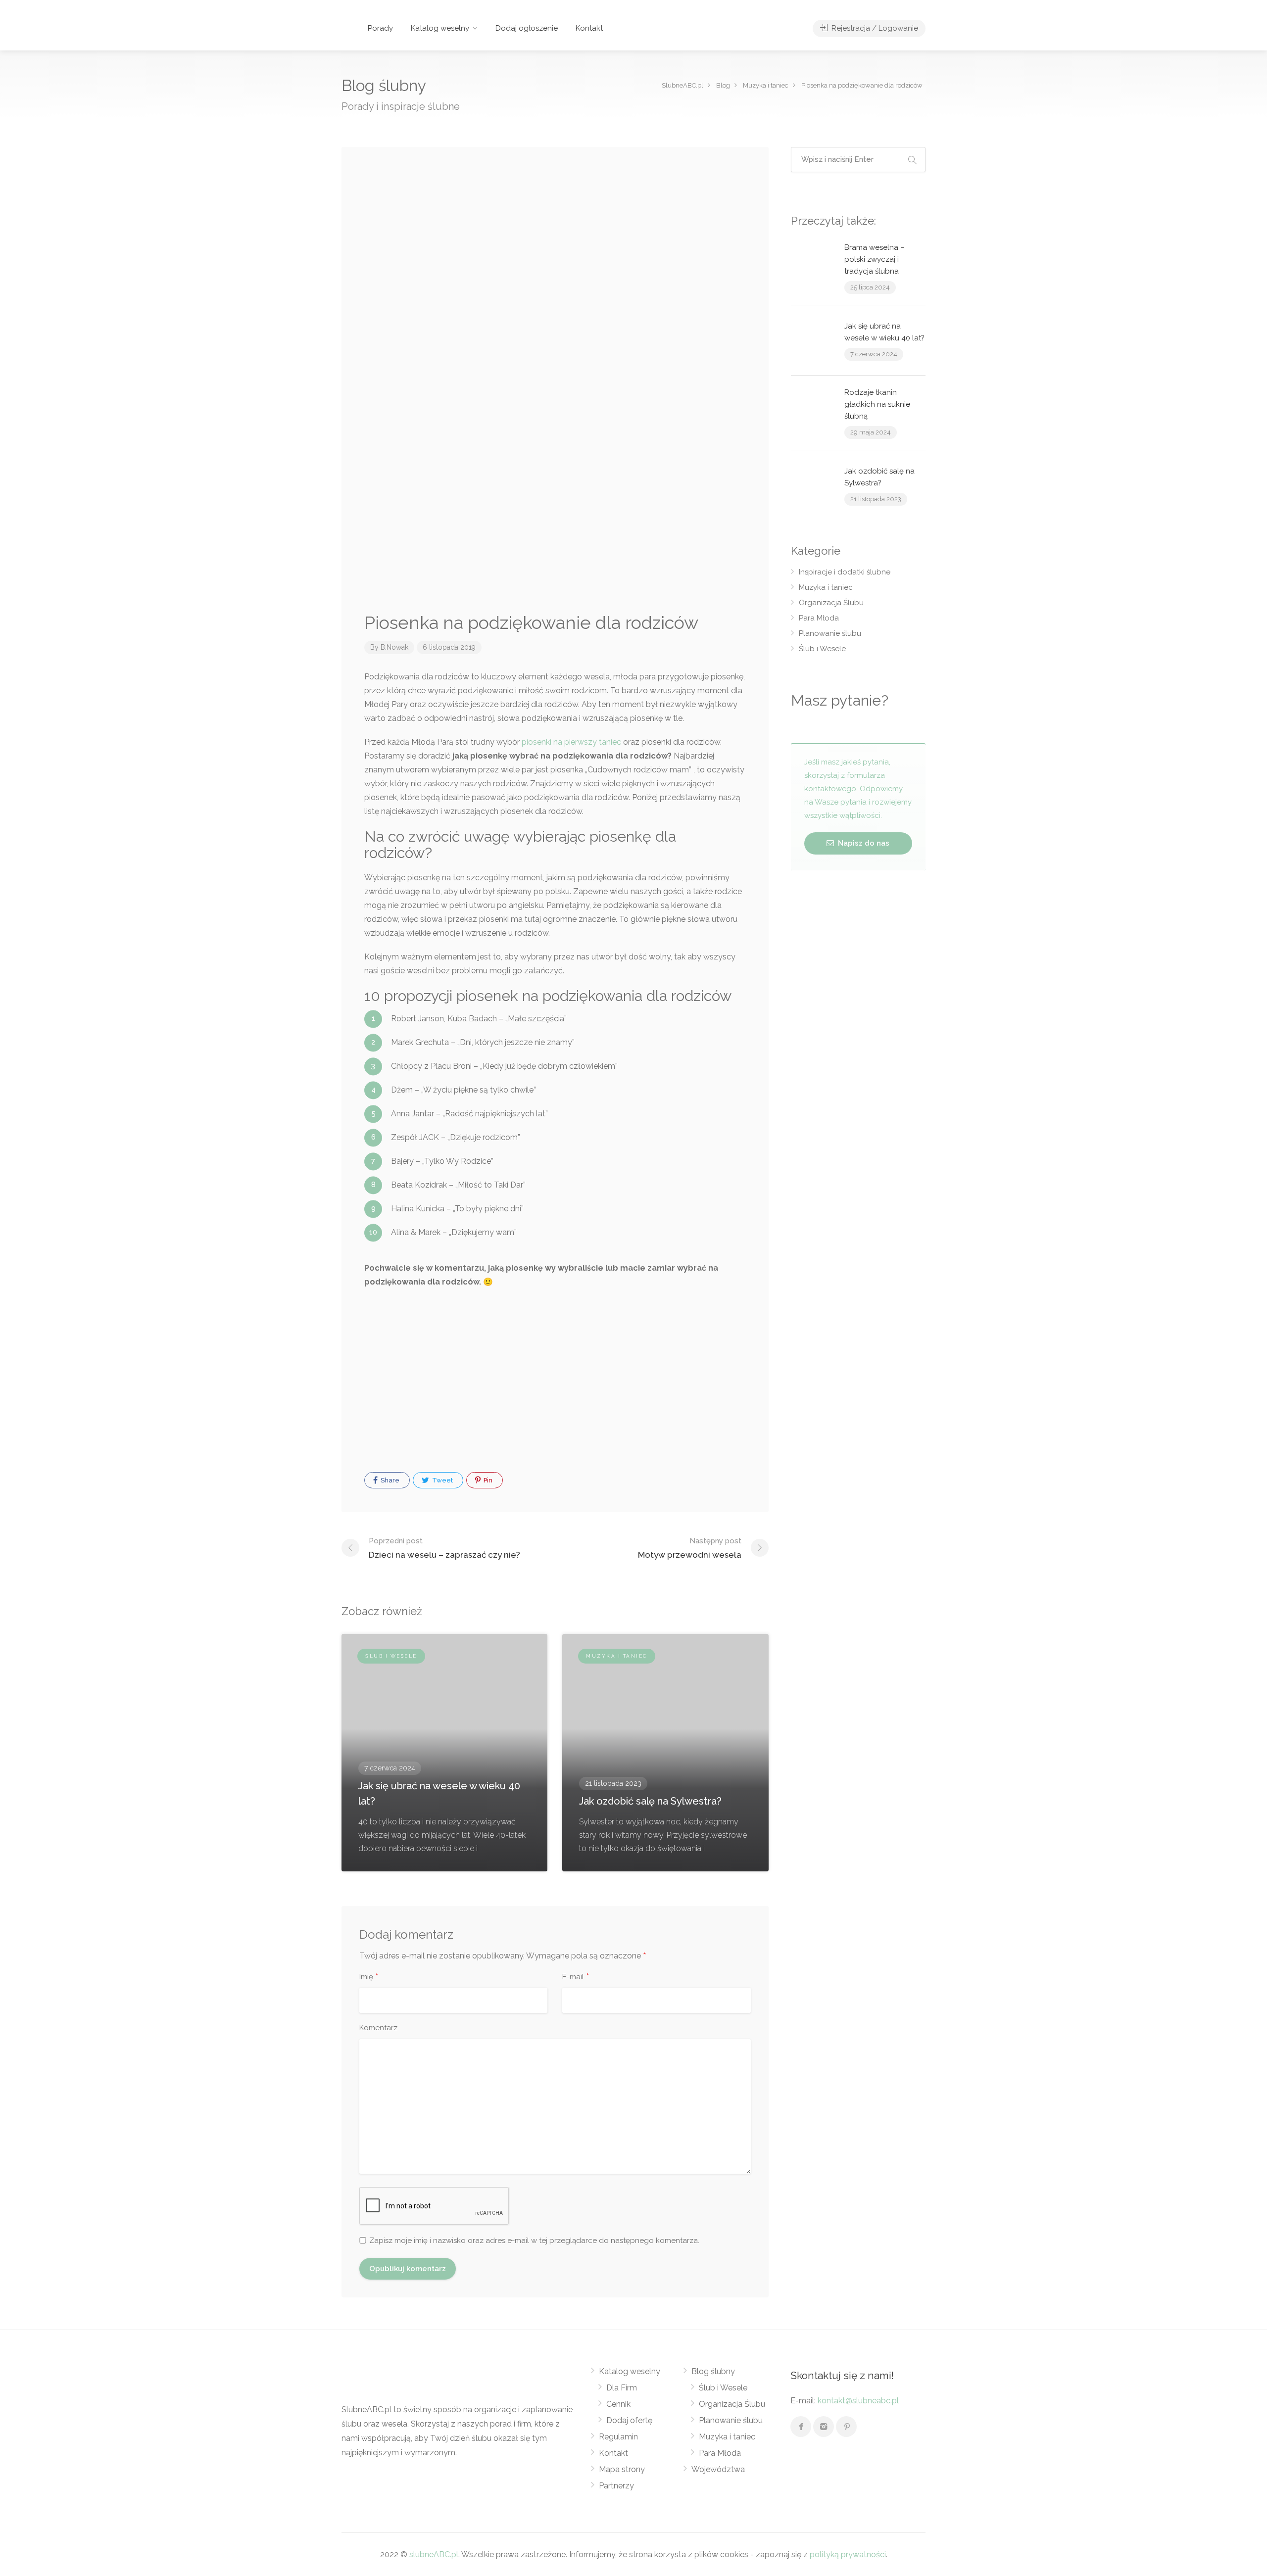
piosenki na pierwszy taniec (571, 742)
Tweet (442, 1480)
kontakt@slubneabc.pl (858, 2401)
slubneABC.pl (434, 2554)
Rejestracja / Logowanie (874, 28)
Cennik (618, 2404)
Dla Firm (622, 2388)
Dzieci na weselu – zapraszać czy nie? (444, 1548)
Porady (380, 28)
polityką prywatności (848, 2554)
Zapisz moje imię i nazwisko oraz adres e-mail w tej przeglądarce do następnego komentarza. (534, 2241)
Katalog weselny (440, 28)
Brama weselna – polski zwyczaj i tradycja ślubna (875, 259)
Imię (369, 1977)
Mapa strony (622, 2469)
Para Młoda (819, 618)
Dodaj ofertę (629, 2420)
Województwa (718, 2469)
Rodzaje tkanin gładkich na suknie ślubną (877, 404)
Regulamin (618, 2437)
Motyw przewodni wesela (690, 1548)
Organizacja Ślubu (831, 603)
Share (389, 1480)
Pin (487, 1480)
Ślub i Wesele (822, 649)
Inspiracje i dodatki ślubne (845, 572)
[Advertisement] (555, 216)
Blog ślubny (713, 2371)
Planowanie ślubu (830, 633)
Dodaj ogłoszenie (527, 28)
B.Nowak (394, 647)
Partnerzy (616, 2486)
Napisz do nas (863, 843)
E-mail (576, 1977)
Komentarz (378, 2028)
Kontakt (589, 28)
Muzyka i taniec (826, 587)
